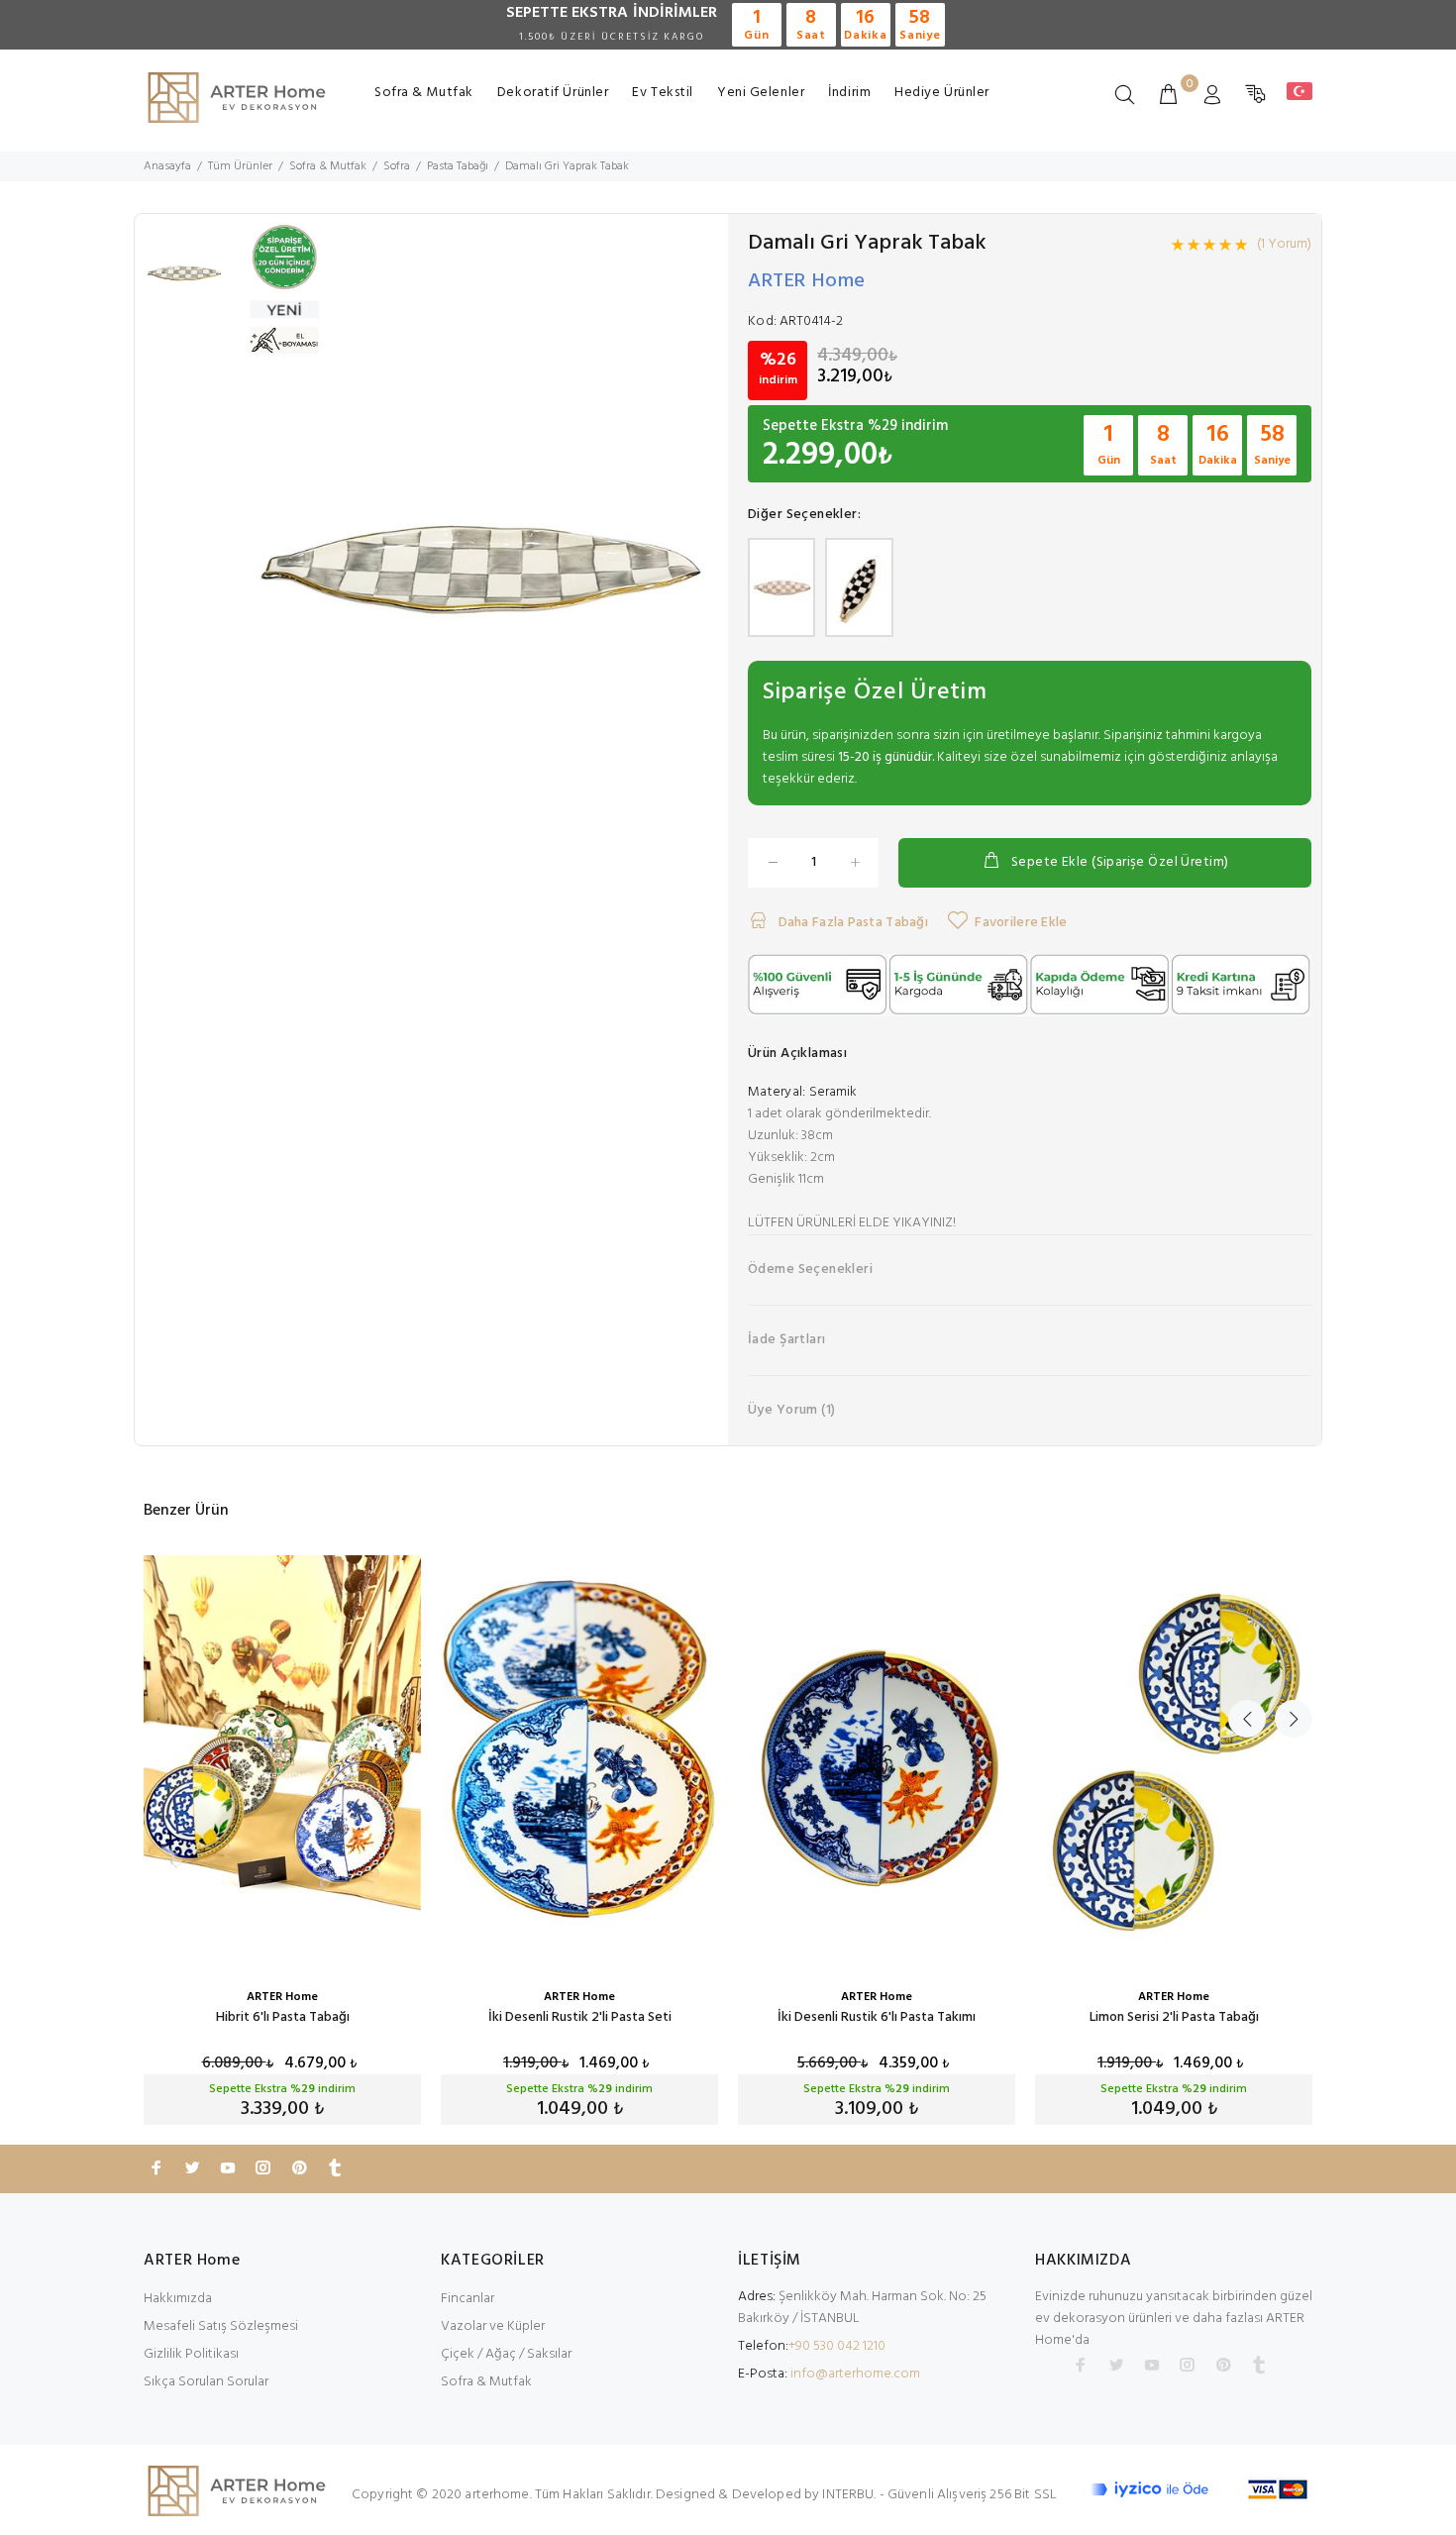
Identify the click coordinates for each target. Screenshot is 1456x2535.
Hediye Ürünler (942, 93)
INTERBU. (849, 2495)
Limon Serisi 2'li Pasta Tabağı (1174, 2017)
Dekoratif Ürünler (553, 93)
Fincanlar (468, 2299)
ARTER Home (807, 281)
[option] (184, 283)
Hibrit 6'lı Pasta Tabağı (283, 2017)
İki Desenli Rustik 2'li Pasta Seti (580, 2017)
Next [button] (1294, 1719)
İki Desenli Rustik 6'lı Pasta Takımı (877, 2017)
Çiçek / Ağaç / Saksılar (506, 2354)
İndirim (849, 93)
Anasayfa (167, 166)
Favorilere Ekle (1021, 923)
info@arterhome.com (855, 2374)
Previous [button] (1247, 1719)
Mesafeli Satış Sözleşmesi (221, 2326)
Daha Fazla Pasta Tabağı (851, 923)
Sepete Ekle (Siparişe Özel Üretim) (1120, 862)
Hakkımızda (178, 2299)
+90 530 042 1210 (837, 2346)
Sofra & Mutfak (424, 93)
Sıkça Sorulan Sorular (206, 2382)
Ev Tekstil (663, 93)
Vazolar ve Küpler (493, 2326)
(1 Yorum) (1284, 245)
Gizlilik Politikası (191, 2354)
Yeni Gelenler (761, 93)
